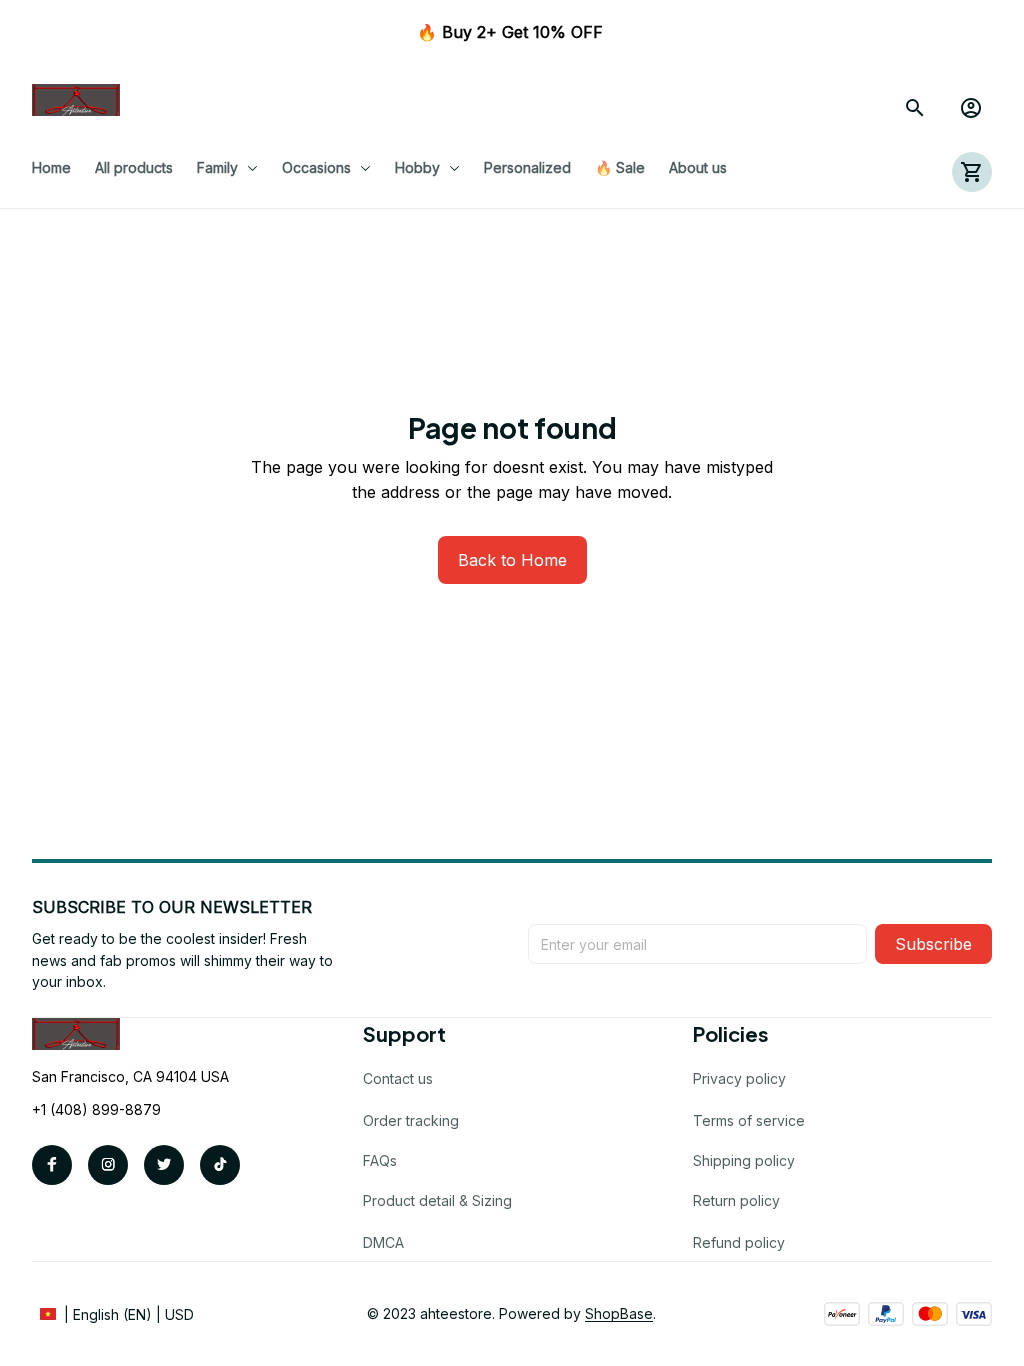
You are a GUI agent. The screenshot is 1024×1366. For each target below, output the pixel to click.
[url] (619, 1314)
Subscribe (933, 944)
